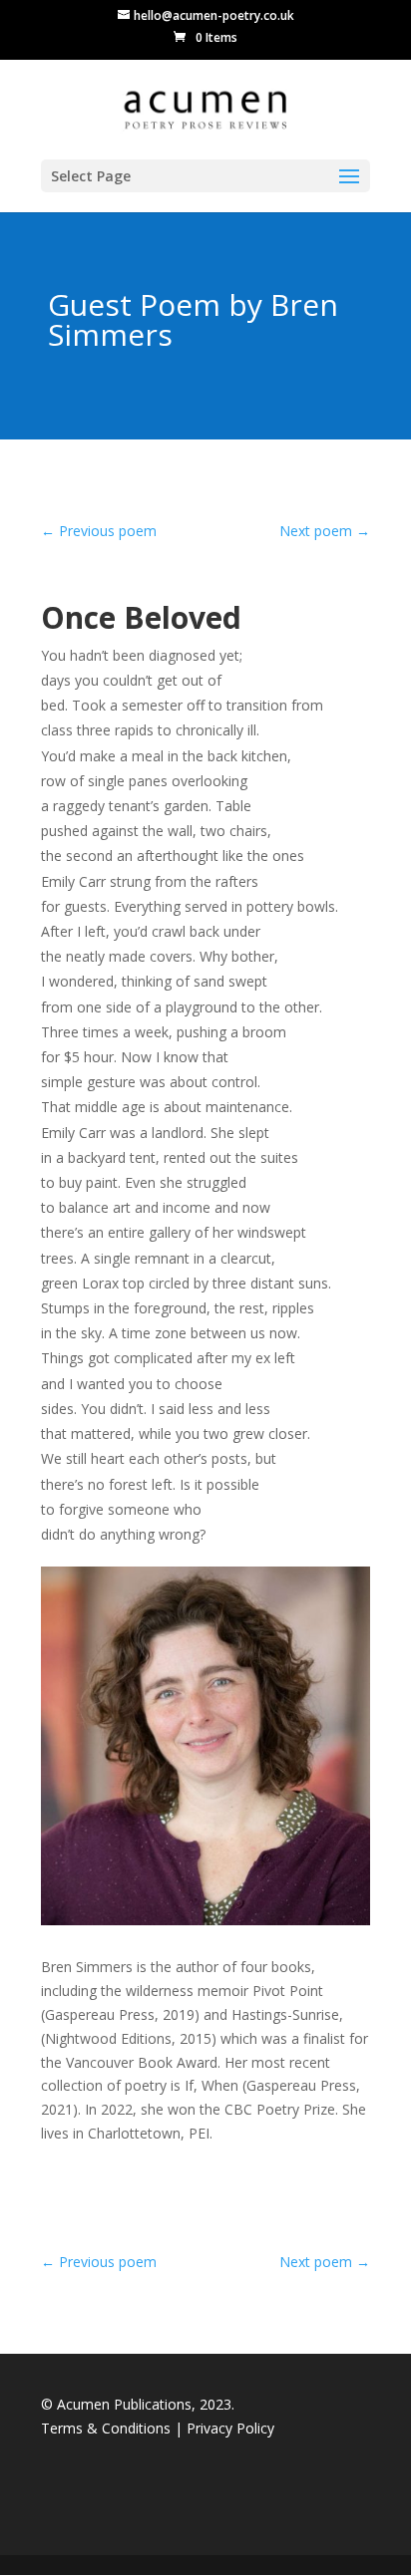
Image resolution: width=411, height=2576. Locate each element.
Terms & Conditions (108, 2428)
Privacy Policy (230, 2428)
